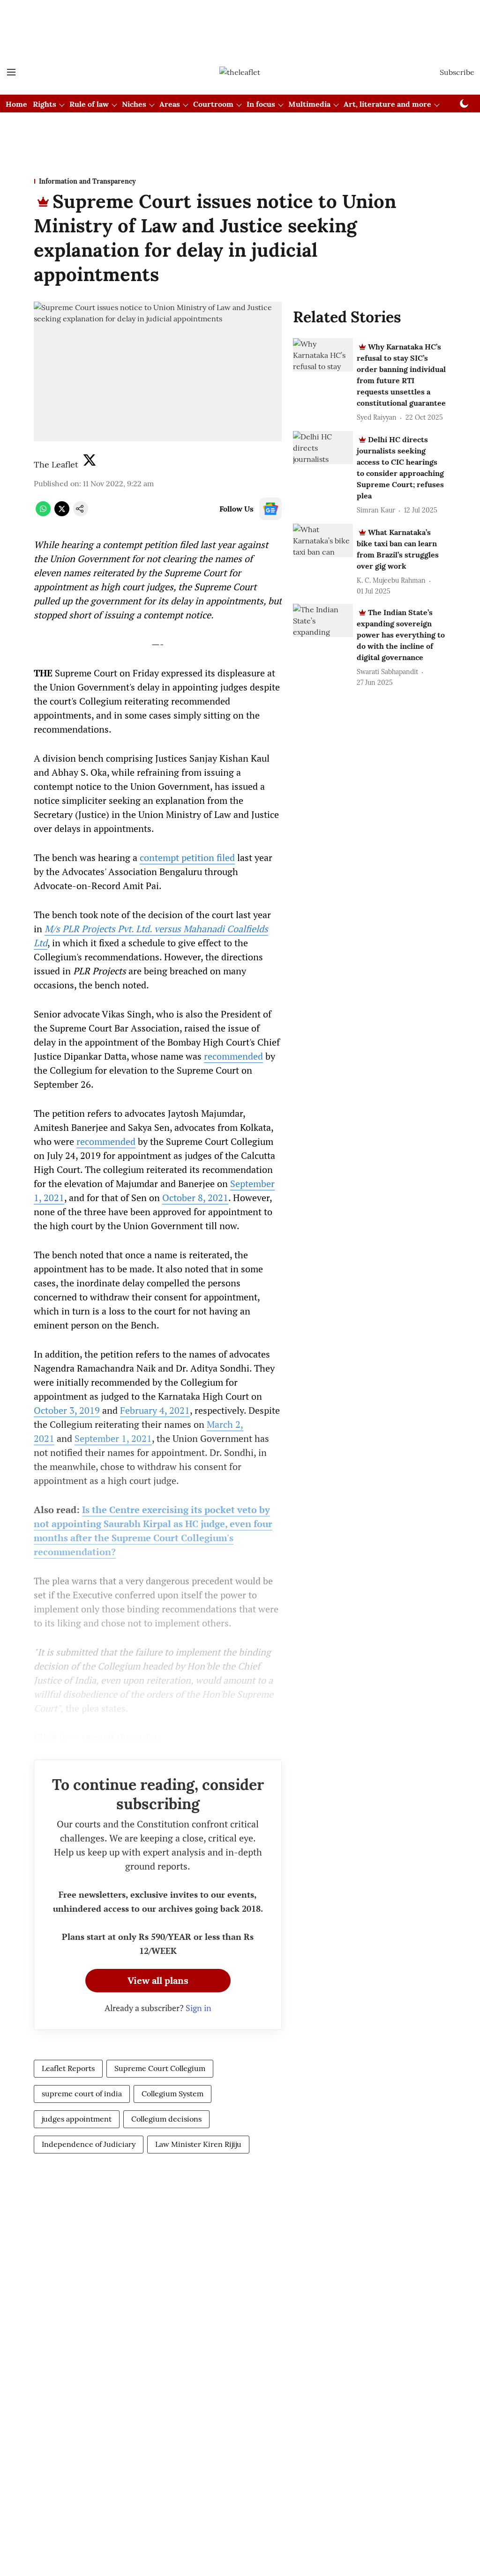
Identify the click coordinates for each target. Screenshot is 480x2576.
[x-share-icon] (62, 513)
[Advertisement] (240, 25)
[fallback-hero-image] (323, 355)
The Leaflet (56, 464)
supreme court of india (82, 2093)
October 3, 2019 (67, 1410)
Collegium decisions (166, 2119)
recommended (233, 1056)
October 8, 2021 (195, 1198)
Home (16, 104)
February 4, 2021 (155, 1410)
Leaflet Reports (68, 2068)
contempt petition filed (187, 857)
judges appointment (77, 2119)
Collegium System (172, 2093)
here (69, 1737)
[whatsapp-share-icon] (43, 513)
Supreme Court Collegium (160, 2068)
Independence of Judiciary (89, 2144)
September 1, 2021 (113, 1438)
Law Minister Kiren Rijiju (198, 2144)
